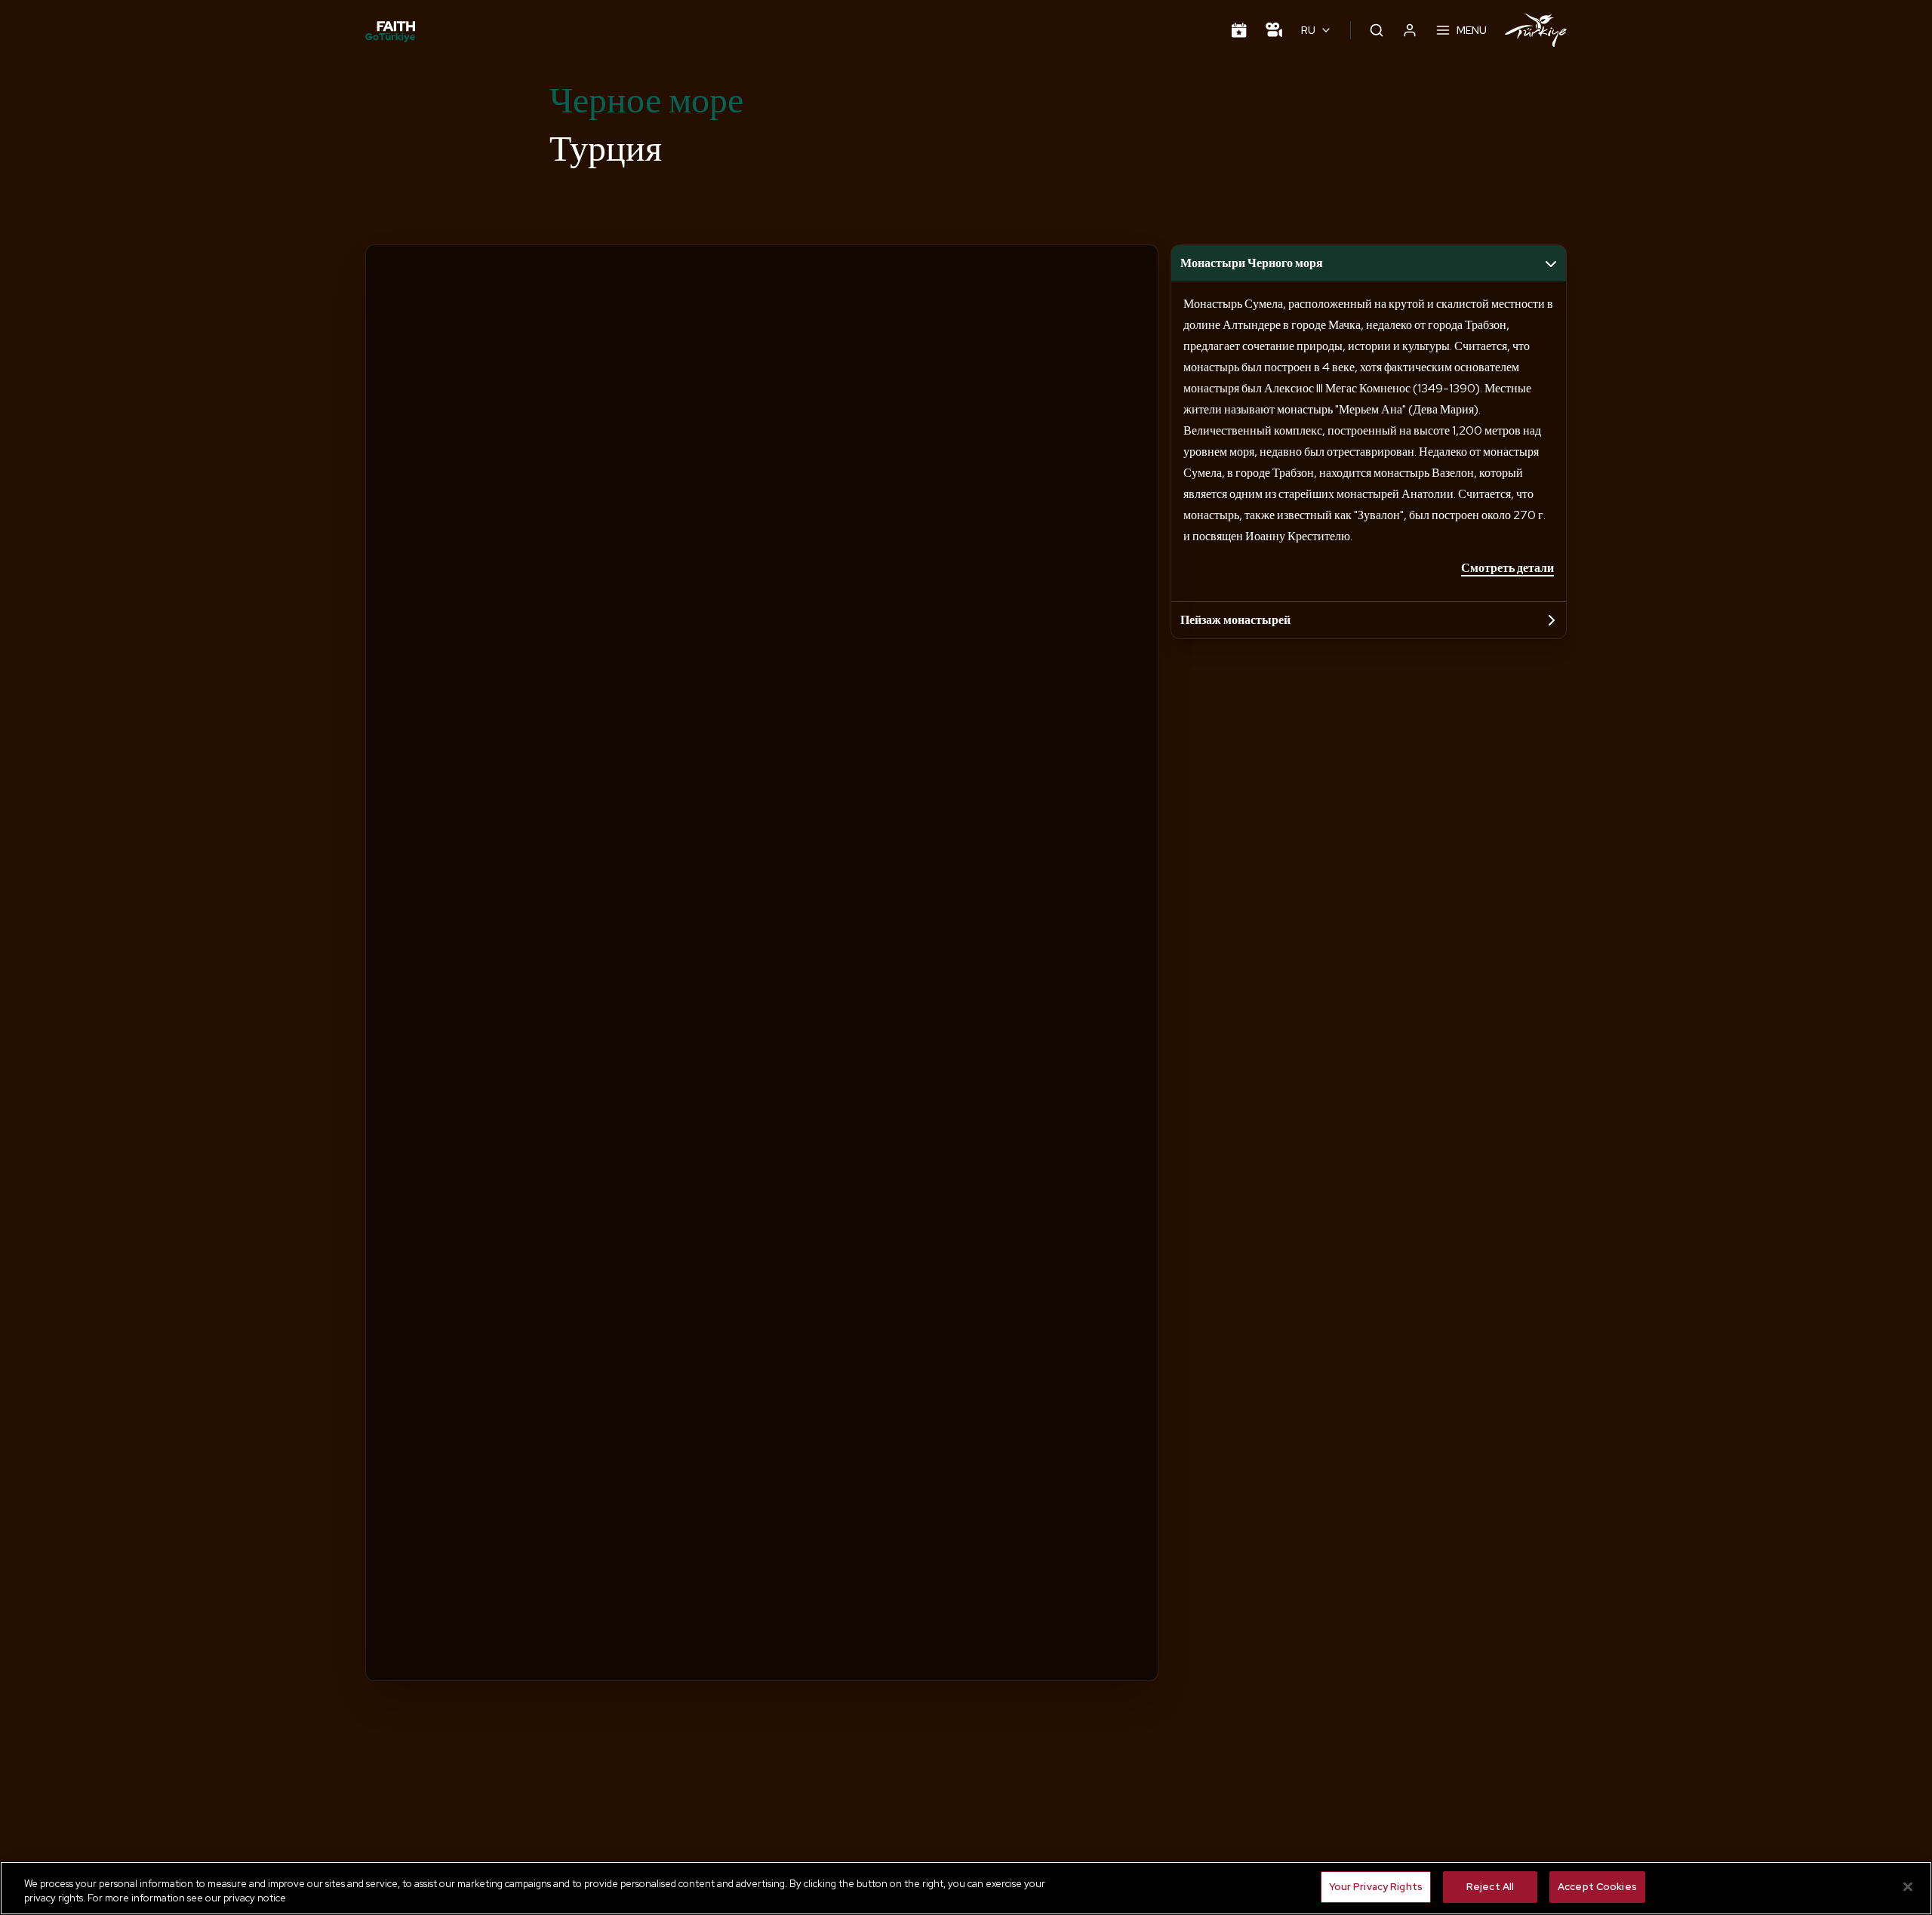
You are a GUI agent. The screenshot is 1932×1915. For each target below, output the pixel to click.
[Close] (1908, 1886)
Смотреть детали (1507, 568)
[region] (966, 1888)
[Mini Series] (1274, 30)
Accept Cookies (1597, 1887)
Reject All (1490, 1887)
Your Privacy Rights (1376, 1887)
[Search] (1377, 30)
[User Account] (1410, 30)
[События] (1239, 30)
